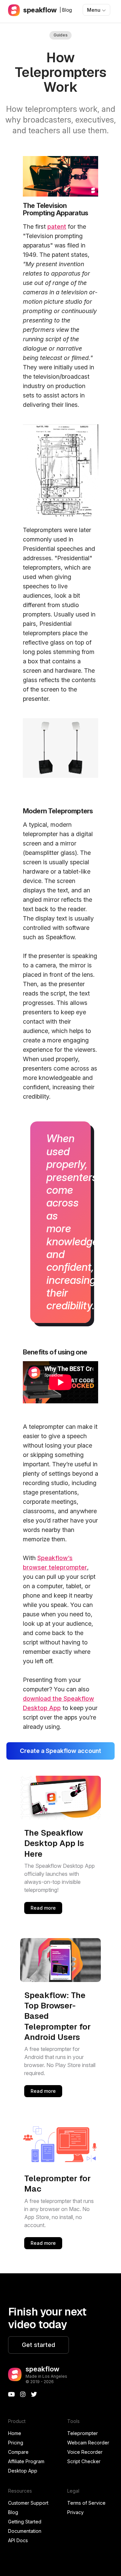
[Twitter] (34, 2395)
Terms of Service (86, 2503)
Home (15, 2433)
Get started (38, 2345)
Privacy (75, 2512)
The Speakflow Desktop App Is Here (54, 1843)
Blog (13, 2512)
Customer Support (28, 2503)
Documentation (25, 2531)
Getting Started (25, 2522)
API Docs (18, 2540)
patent (57, 227)
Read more (43, 1908)
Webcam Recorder (88, 2443)
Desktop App (23, 2471)
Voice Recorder (85, 2452)
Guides (61, 35)
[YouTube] (11, 2395)
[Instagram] (23, 2395)
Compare (18, 2452)
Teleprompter (83, 2433)
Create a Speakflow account (61, 1751)
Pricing (16, 2443)
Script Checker (84, 2461)
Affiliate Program (26, 2461)
